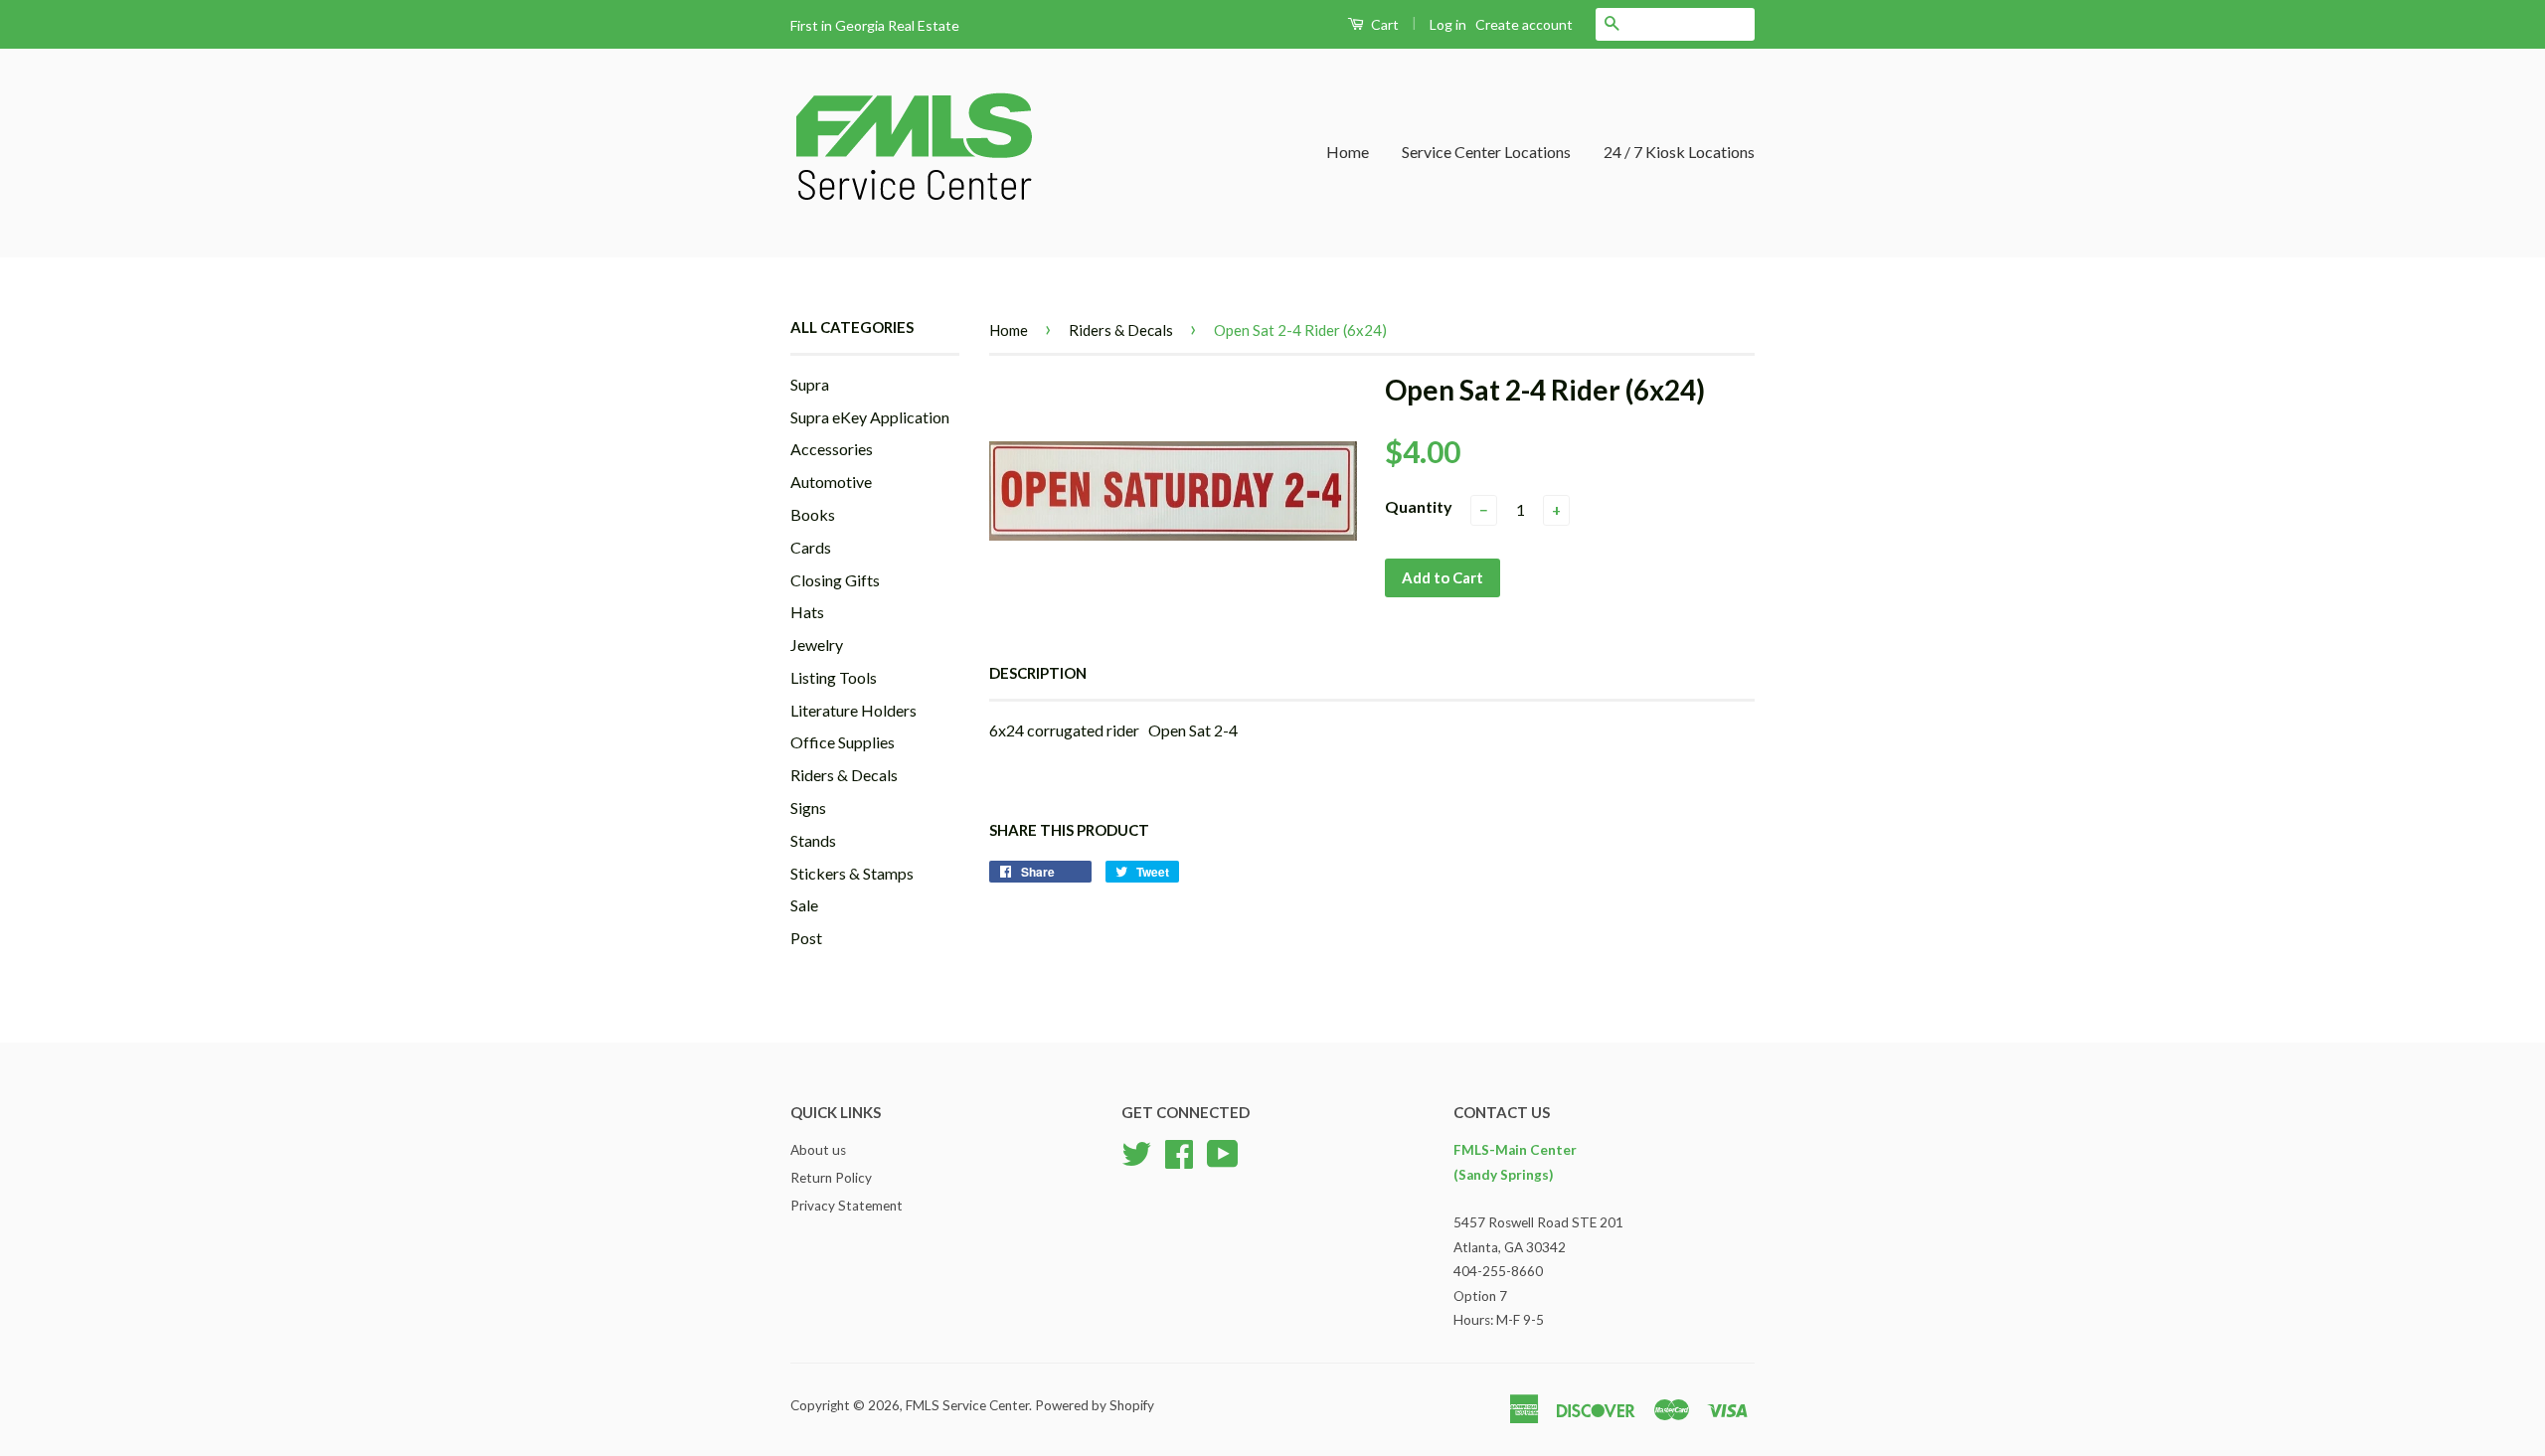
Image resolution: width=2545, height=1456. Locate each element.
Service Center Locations (1486, 152)
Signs (808, 808)
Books (813, 514)
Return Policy (831, 1178)
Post (806, 938)
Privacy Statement (847, 1206)
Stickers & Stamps (852, 873)
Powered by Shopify (1095, 1405)
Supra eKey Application (870, 417)
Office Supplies (843, 742)
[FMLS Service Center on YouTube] (1223, 1152)
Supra (810, 384)
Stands (813, 840)
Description (1038, 673)
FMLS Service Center (967, 1405)
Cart (1383, 24)
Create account (1524, 24)
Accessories (832, 449)
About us (818, 1150)
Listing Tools (834, 677)
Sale (804, 905)
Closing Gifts (835, 580)
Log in (1448, 24)
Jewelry (817, 645)
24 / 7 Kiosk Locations (1679, 152)
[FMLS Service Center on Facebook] (1179, 1152)
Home (1348, 152)
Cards (811, 547)
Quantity (1419, 506)
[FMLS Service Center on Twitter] (1136, 1152)
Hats (807, 612)
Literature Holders (853, 710)
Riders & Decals (844, 775)
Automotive (831, 482)
